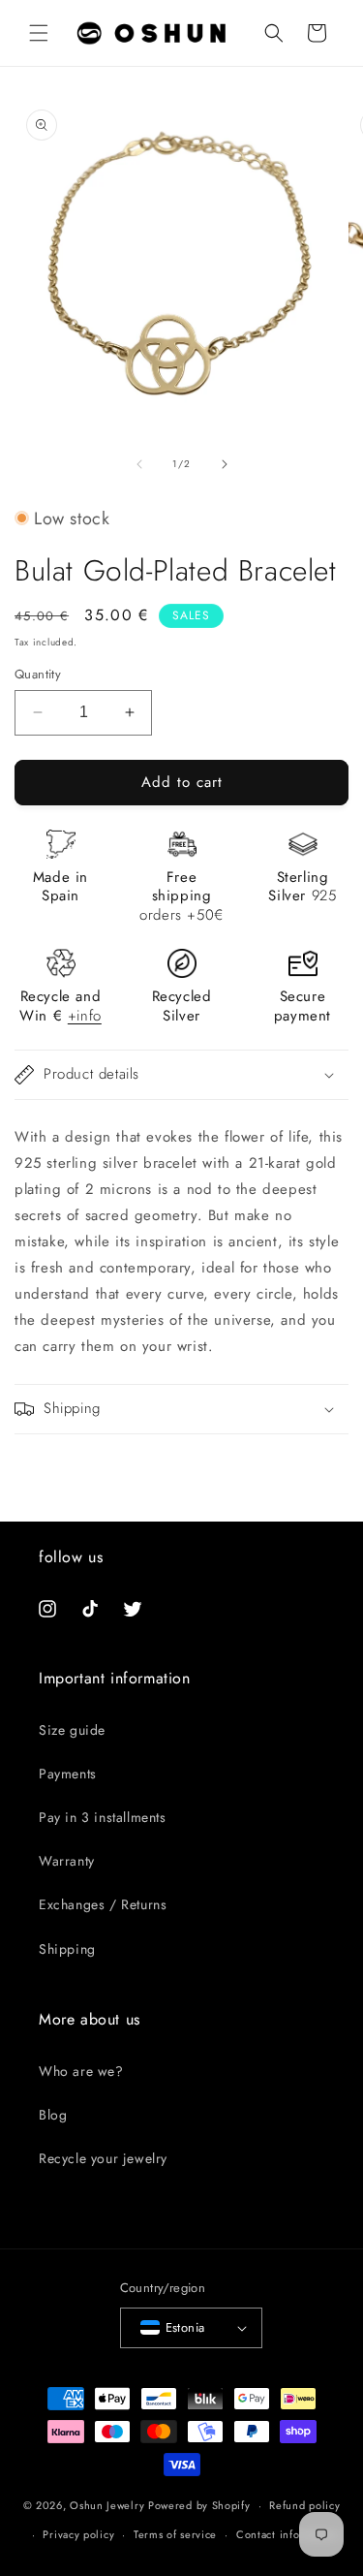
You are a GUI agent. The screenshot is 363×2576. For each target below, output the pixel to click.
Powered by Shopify (199, 2505)
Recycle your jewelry (103, 2158)
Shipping (67, 1949)
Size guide (72, 1730)
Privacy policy (78, 2534)
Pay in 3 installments (103, 1817)
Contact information (287, 2534)
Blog (53, 2115)
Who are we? (81, 2071)
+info (85, 1016)
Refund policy (304, 2505)
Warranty (67, 1861)
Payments (68, 1774)
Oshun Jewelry (107, 2505)
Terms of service (175, 2534)
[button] (39, 33)
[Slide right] (225, 464)
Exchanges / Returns (103, 1904)
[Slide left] (139, 464)
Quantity (38, 674)
